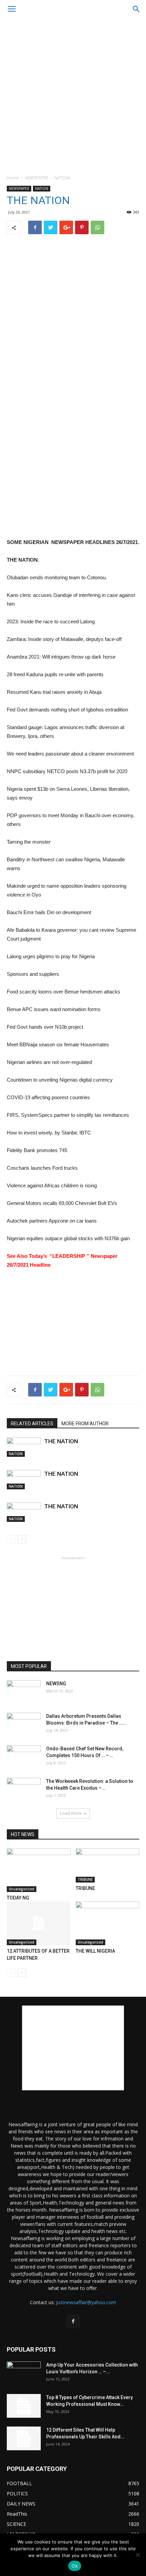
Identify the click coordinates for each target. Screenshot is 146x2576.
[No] (138, 2555)
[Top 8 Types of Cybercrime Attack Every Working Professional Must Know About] (24, 2406)
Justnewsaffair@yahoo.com (86, 2302)
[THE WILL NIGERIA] (108, 1923)
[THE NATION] (24, 1447)
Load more (71, 1813)
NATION (62, 178)
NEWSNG (56, 1684)
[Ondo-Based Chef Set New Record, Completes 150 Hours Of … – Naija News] (24, 1757)
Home (13, 178)
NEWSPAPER (36, 178)
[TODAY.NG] (39, 1870)
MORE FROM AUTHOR (85, 1424)
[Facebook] (73, 2321)
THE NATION (61, 1441)
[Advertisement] (73, 95)
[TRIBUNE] (108, 1865)
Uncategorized (22, 1889)
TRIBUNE (85, 1879)
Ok (75, 2566)
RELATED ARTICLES (32, 1424)
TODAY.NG (18, 1898)
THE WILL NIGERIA (95, 1951)
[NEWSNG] (24, 1692)
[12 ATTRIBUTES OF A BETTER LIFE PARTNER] (39, 1923)
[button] (136, 9)
